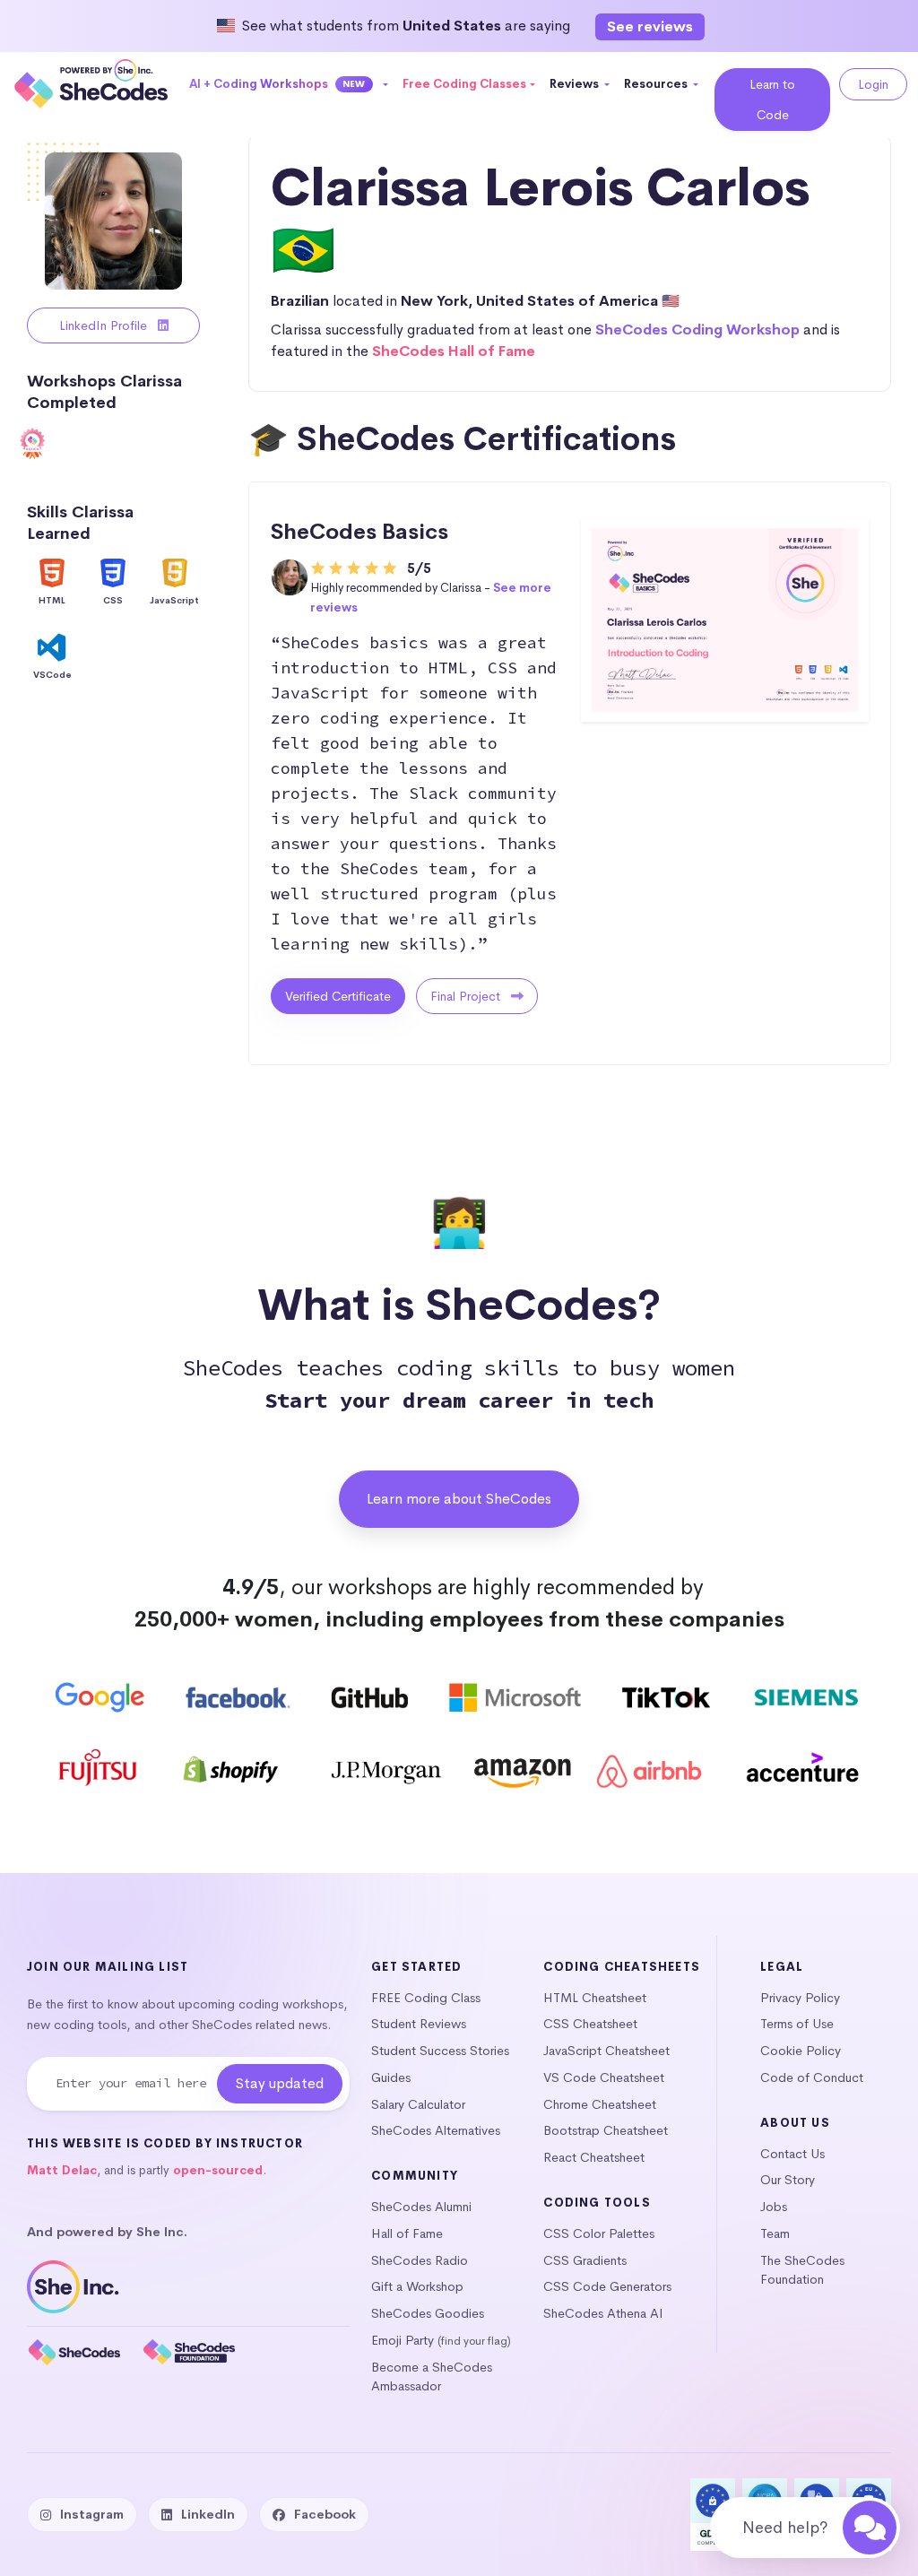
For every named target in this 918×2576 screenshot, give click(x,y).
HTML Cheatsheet (595, 1998)
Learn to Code (772, 100)
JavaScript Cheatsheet (606, 2051)
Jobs (774, 2207)
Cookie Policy (801, 2051)
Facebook (325, 2514)
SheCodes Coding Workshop (697, 330)
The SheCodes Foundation (802, 2270)
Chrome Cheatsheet (600, 2104)
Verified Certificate (338, 996)
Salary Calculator (418, 2104)
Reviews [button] (576, 84)
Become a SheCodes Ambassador (432, 2377)
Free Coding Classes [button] (464, 84)
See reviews (650, 26)
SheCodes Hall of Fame (454, 351)
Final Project (467, 996)
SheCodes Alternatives (436, 2130)
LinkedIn (208, 2514)
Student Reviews (419, 2024)
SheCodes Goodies (428, 2313)
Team (775, 2233)
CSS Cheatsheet (590, 2024)
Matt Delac (62, 2170)
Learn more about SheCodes (459, 1499)
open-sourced (218, 2170)
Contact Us (792, 2154)
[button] (289, 84)
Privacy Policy (800, 1998)
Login (873, 84)
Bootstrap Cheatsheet (606, 2130)
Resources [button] (657, 84)
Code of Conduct (812, 2077)
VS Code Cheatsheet (604, 2077)
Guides (391, 2077)
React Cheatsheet (594, 2157)
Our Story (788, 2180)
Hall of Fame (407, 2233)
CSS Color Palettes (599, 2233)
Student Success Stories (440, 2051)
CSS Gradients (585, 2260)
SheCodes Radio (420, 2260)
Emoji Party (403, 2340)
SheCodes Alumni (421, 2207)
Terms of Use (797, 2024)
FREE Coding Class (426, 1998)
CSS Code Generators (607, 2286)
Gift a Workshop (417, 2286)
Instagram (92, 2514)
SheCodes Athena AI (603, 2313)
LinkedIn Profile (105, 325)
